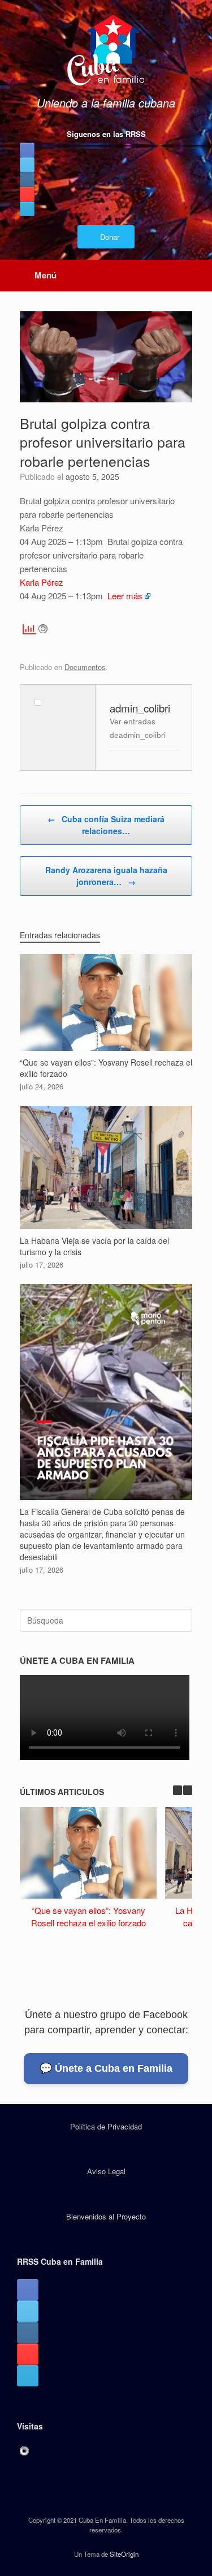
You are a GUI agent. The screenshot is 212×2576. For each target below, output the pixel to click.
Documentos (85, 667)
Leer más (125, 596)
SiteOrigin (124, 2554)
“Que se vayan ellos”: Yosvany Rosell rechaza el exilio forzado (88, 1917)
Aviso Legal (106, 2171)
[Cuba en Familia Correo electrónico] (27, 209)
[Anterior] (178, 1790)
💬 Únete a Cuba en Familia (106, 2068)
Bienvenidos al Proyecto (106, 2216)
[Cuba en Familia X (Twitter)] (27, 165)
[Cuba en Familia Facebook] (27, 150)
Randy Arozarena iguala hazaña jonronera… (106, 876)
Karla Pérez (42, 582)
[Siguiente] (188, 1790)
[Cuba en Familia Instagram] (27, 179)
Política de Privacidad (106, 2126)
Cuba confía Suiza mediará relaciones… (106, 825)
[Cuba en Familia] (106, 51)
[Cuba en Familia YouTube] (27, 194)
